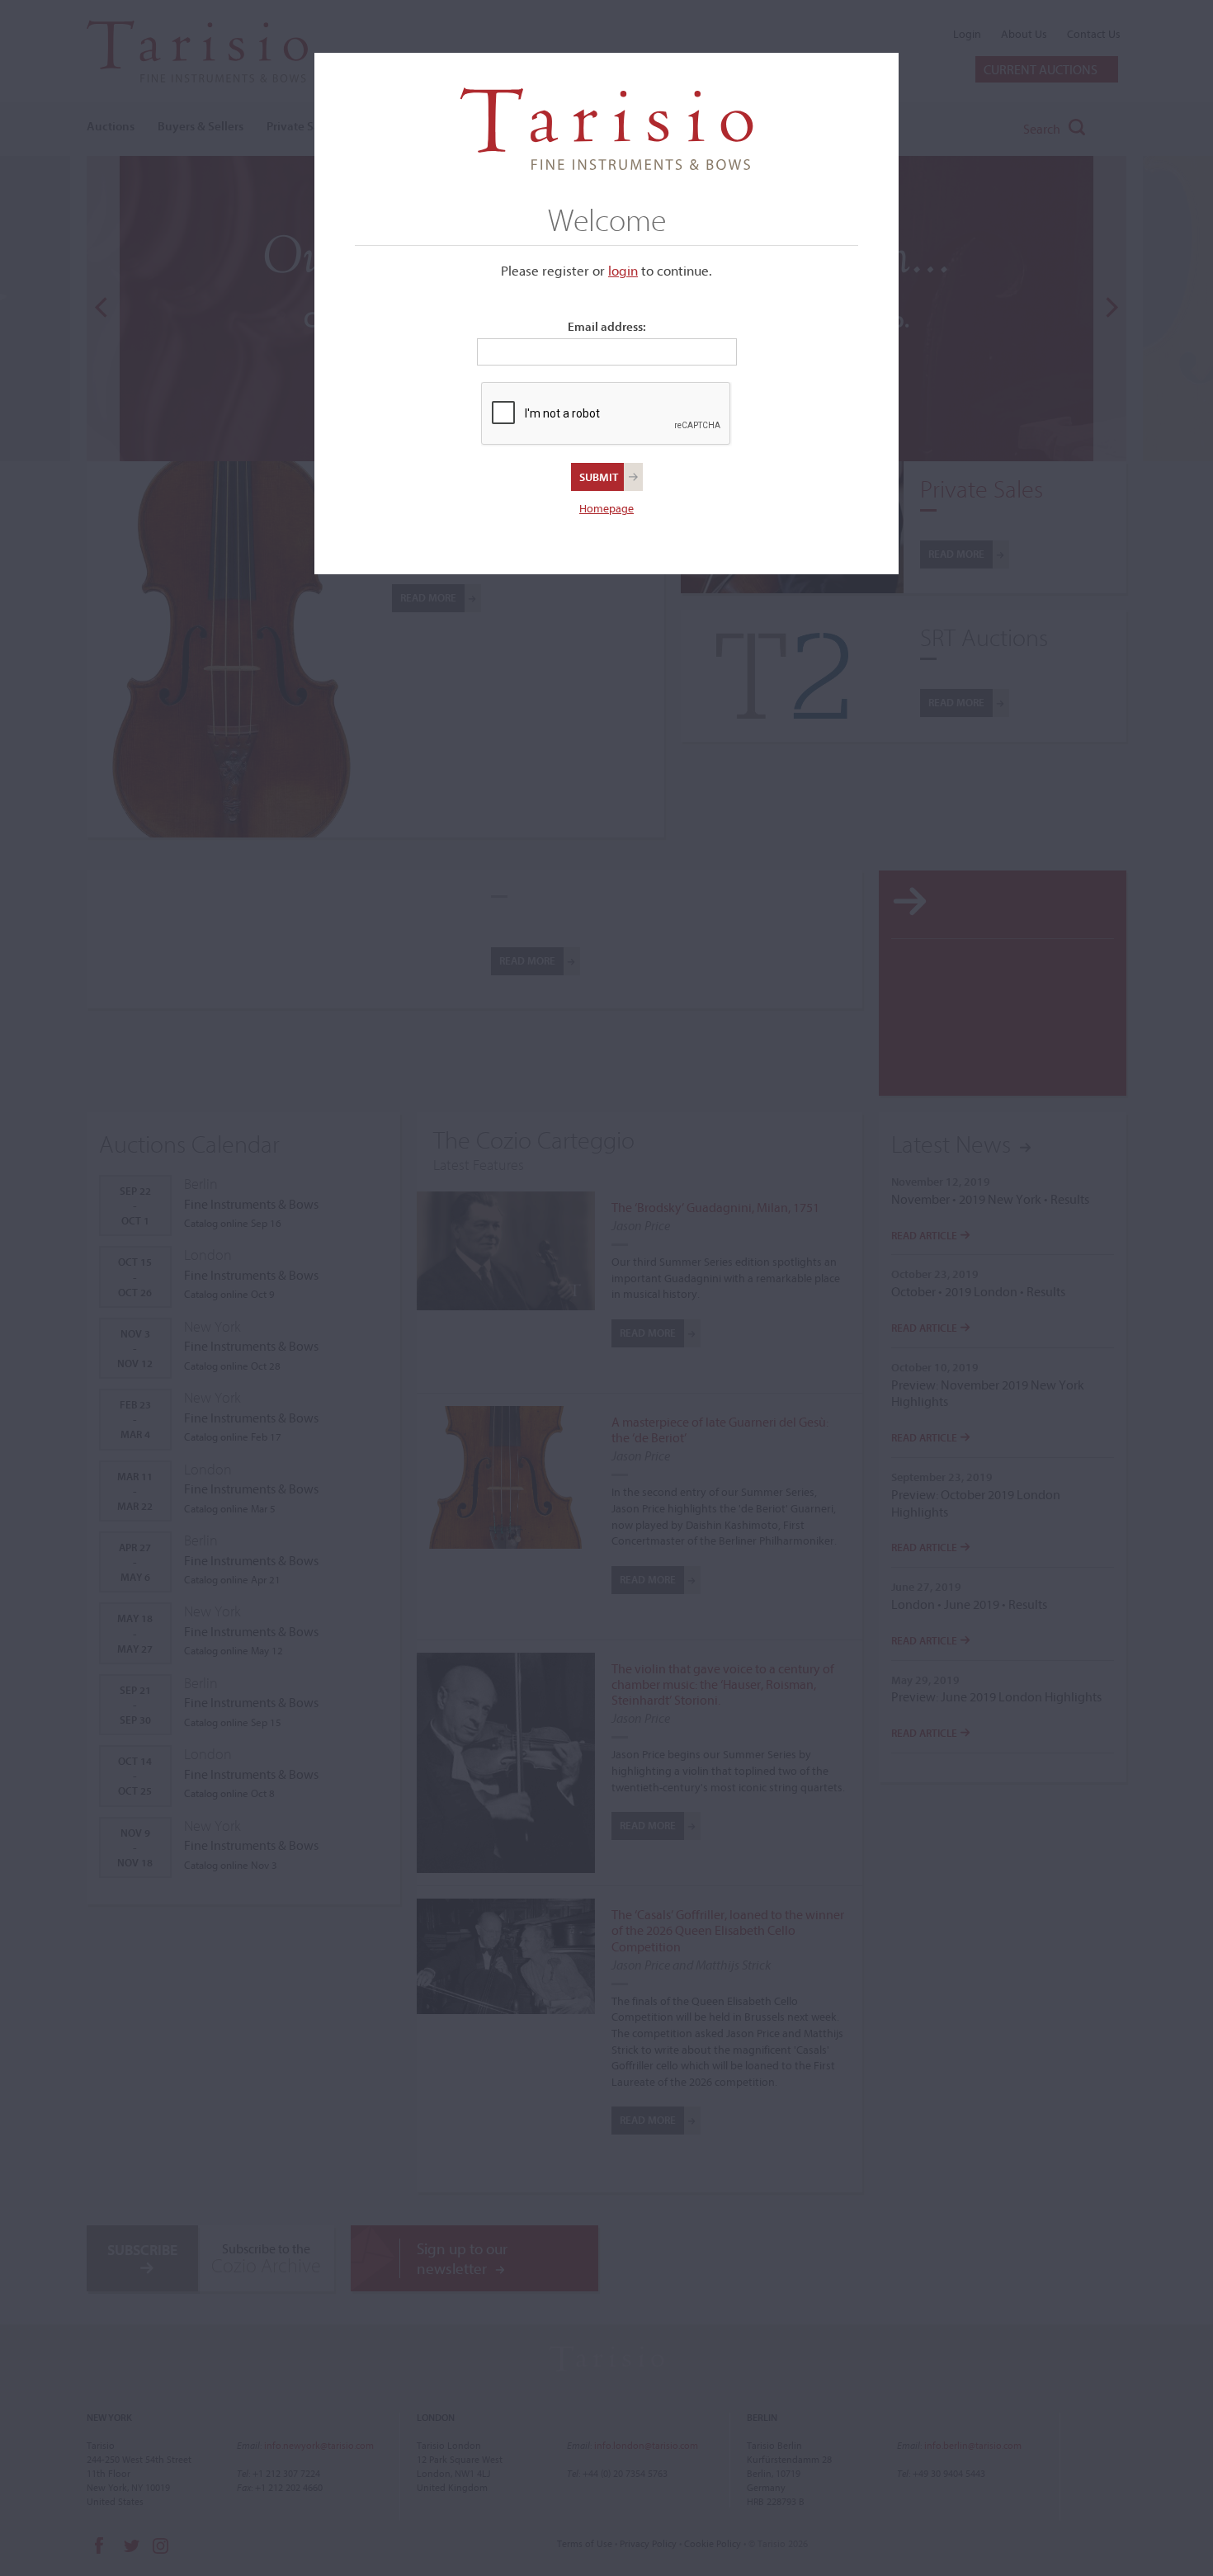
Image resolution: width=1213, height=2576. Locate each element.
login (623, 270)
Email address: (607, 326)
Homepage (606, 508)
